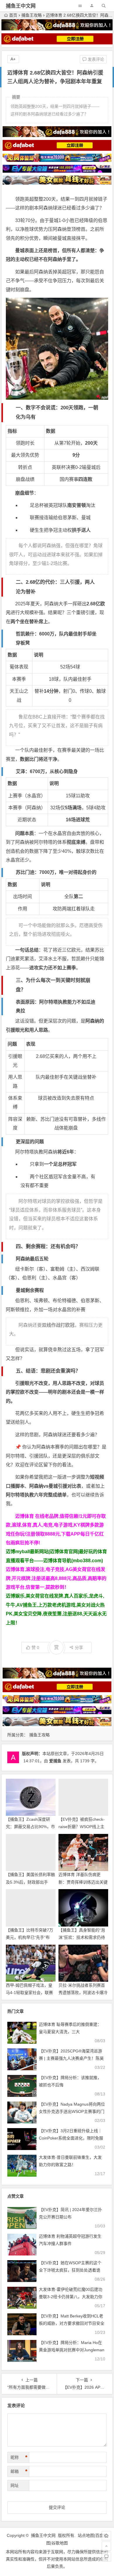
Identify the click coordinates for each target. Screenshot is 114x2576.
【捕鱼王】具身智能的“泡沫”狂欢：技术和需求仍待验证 (82, 1937)
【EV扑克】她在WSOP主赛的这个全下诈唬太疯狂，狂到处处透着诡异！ (70, 2270)
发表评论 (95, 59)
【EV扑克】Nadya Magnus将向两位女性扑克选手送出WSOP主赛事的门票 (72, 2111)
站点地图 (86, 2535)
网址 (15, 2485)
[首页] (106, 2536)
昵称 (19, 2457)
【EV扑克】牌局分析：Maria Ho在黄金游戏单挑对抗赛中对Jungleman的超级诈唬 (72, 2350)
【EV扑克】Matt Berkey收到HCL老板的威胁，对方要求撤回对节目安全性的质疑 (72, 2323)
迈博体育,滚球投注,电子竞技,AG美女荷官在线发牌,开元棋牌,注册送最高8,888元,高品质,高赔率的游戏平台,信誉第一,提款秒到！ (56, 1578)
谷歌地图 (60, 2543)
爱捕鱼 (55, 1761)
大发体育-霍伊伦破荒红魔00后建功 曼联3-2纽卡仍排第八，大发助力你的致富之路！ (71, 2297)
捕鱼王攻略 (32, 15)
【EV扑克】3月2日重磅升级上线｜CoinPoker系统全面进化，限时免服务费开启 (71, 2138)
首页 (13, 15)
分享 (79, 1648)
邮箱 (19, 2471)
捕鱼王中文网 (21, 6)
